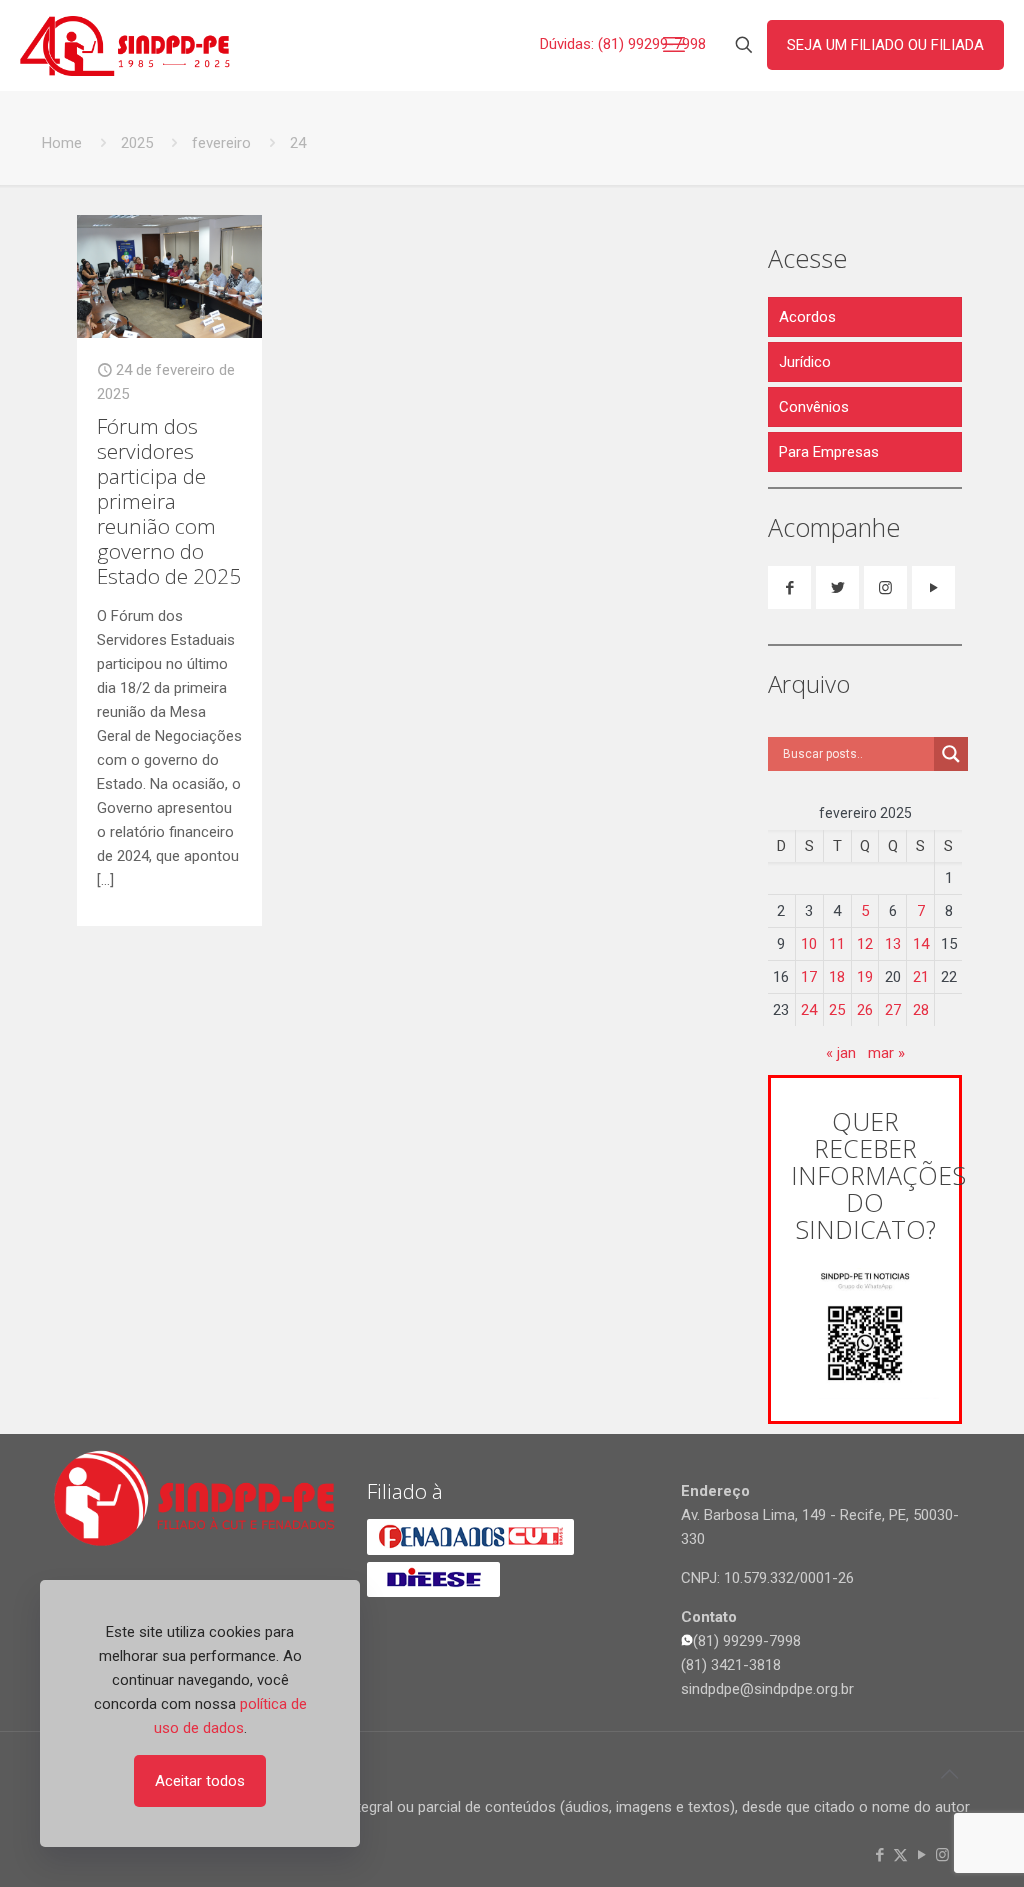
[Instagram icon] (942, 1855)
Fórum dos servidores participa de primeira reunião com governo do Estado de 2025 (169, 501)
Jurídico (805, 362)
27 (893, 1010)
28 (921, 1010)
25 (837, 1010)
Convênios (814, 407)
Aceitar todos (200, 1781)
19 (865, 977)
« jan (841, 1053)
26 (865, 1010)
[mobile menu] (674, 45)
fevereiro (221, 143)
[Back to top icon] (949, 1774)
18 (837, 977)
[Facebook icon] (879, 1855)
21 (921, 977)
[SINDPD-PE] (125, 45)
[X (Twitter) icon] (900, 1855)
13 (893, 944)
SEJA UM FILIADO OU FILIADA (885, 45)
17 (809, 977)
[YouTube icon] (921, 1855)
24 (809, 1010)
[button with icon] (789, 587)
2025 (137, 143)
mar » (886, 1053)
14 (921, 944)
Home (62, 143)
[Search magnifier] (951, 754)
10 (809, 944)
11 (837, 944)
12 (865, 944)
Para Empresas (829, 452)
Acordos (807, 317)
